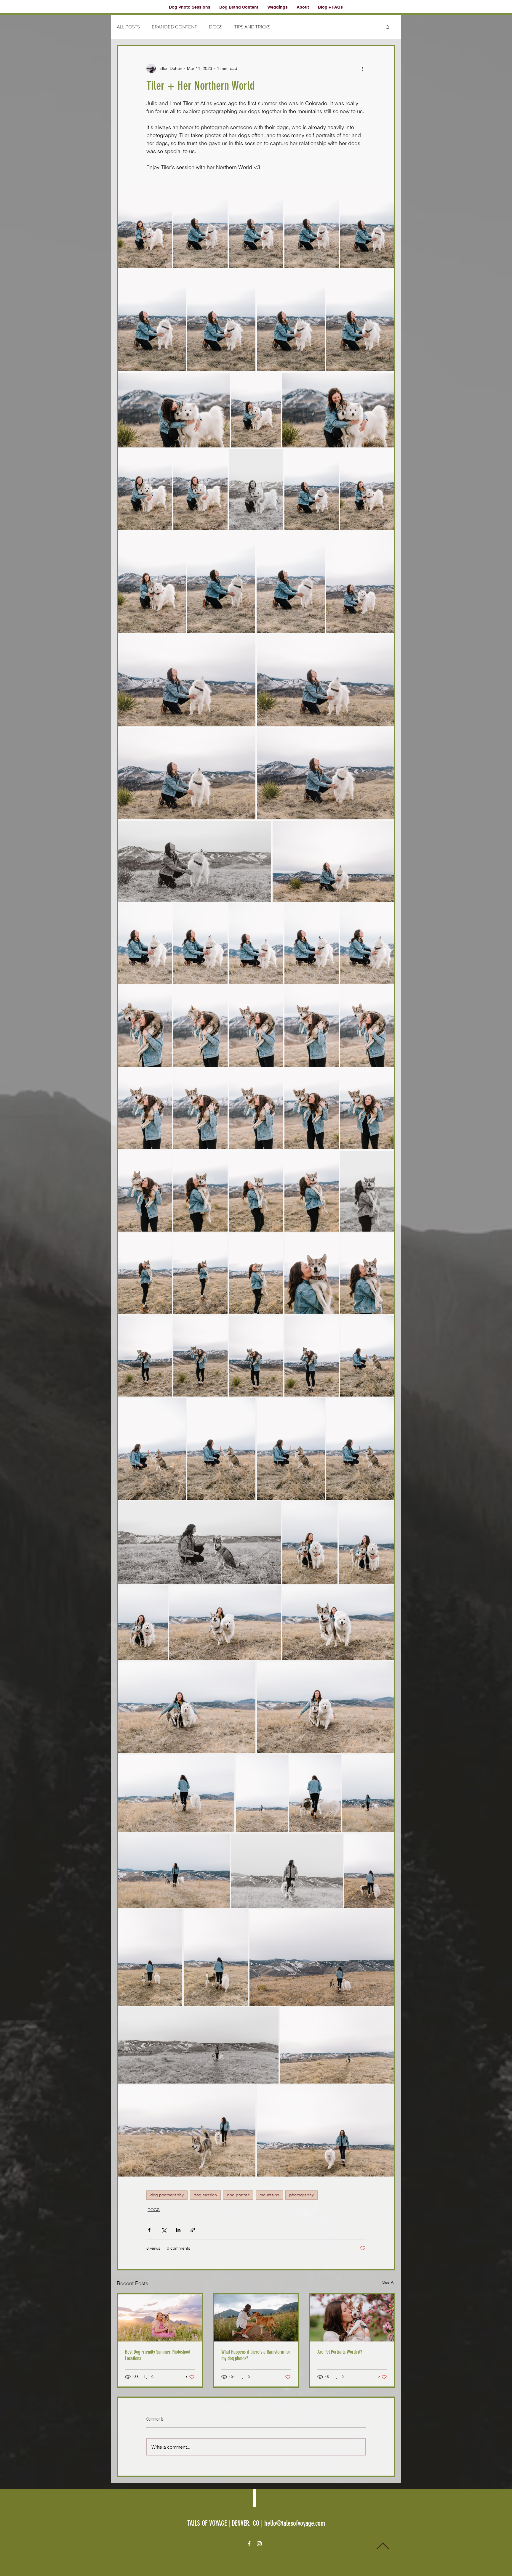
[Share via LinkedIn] (178, 2230)
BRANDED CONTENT (174, 27)
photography (301, 2195)
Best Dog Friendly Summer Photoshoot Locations (158, 2355)
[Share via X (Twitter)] (164, 2230)
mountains (269, 2195)
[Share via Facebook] (149, 2230)
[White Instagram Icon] (259, 2544)
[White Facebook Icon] (249, 2544)
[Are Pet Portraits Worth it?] (352, 2318)
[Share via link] (193, 2230)
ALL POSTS (128, 27)
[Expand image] (145, 228)
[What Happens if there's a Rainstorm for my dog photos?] (256, 2318)
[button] (388, 27)
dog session (205, 2195)
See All (389, 2282)
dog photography (167, 2195)
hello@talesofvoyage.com (295, 2523)
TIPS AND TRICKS (252, 27)
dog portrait (238, 2195)
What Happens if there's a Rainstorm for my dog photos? (256, 2355)
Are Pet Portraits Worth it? (340, 2352)
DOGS (216, 27)
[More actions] (362, 68)
